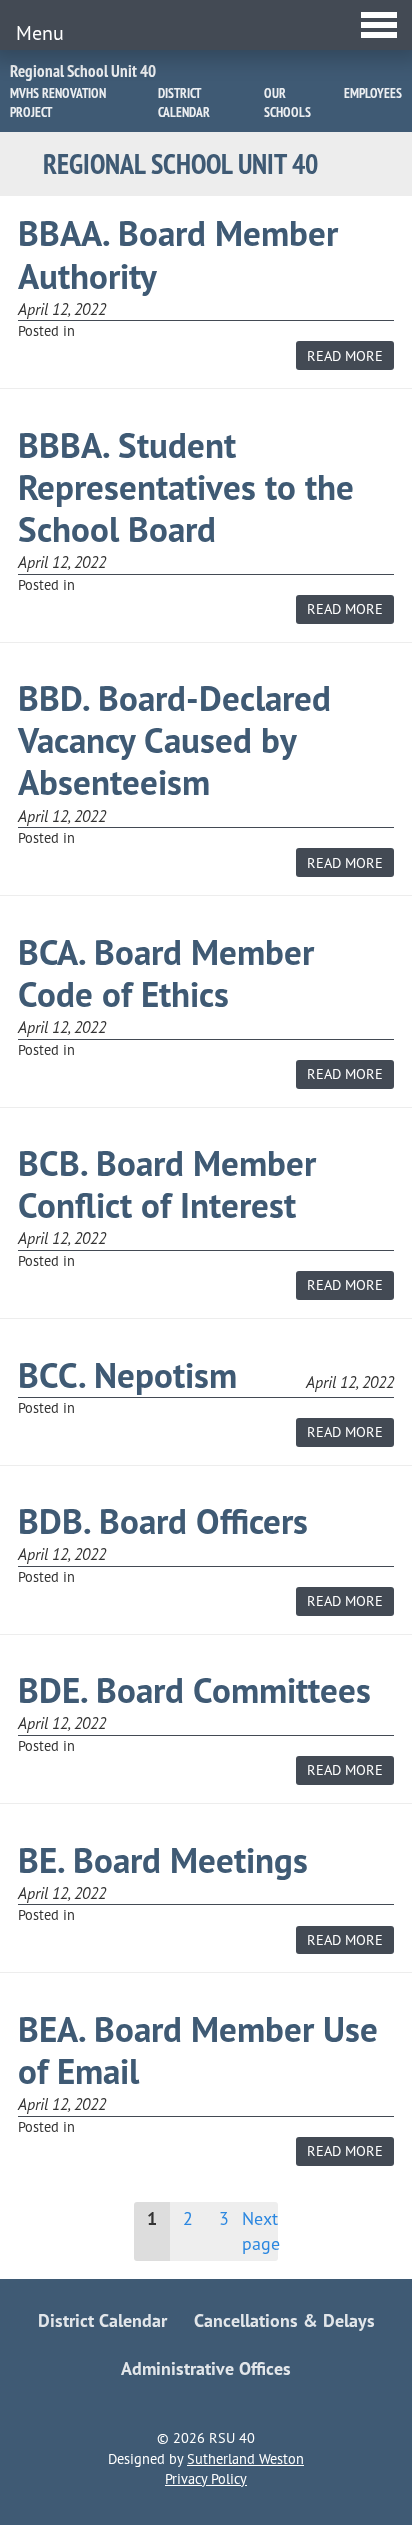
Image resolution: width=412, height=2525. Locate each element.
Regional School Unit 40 (83, 71)
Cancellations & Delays (284, 2320)
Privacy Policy (206, 2479)
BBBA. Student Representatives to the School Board (186, 487)
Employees (373, 93)
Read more (350, 358)
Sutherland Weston (245, 2459)
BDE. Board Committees (194, 1690)
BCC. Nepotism (127, 1375)
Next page (260, 2230)
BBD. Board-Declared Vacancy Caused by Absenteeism (174, 740)
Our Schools (287, 102)
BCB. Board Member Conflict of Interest (167, 1184)
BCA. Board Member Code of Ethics (166, 973)
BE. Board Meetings (163, 1860)
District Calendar (184, 102)
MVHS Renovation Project (58, 102)
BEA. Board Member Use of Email (198, 2050)
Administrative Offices (206, 2368)
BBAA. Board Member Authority (178, 254)
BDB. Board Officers (163, 1521)
